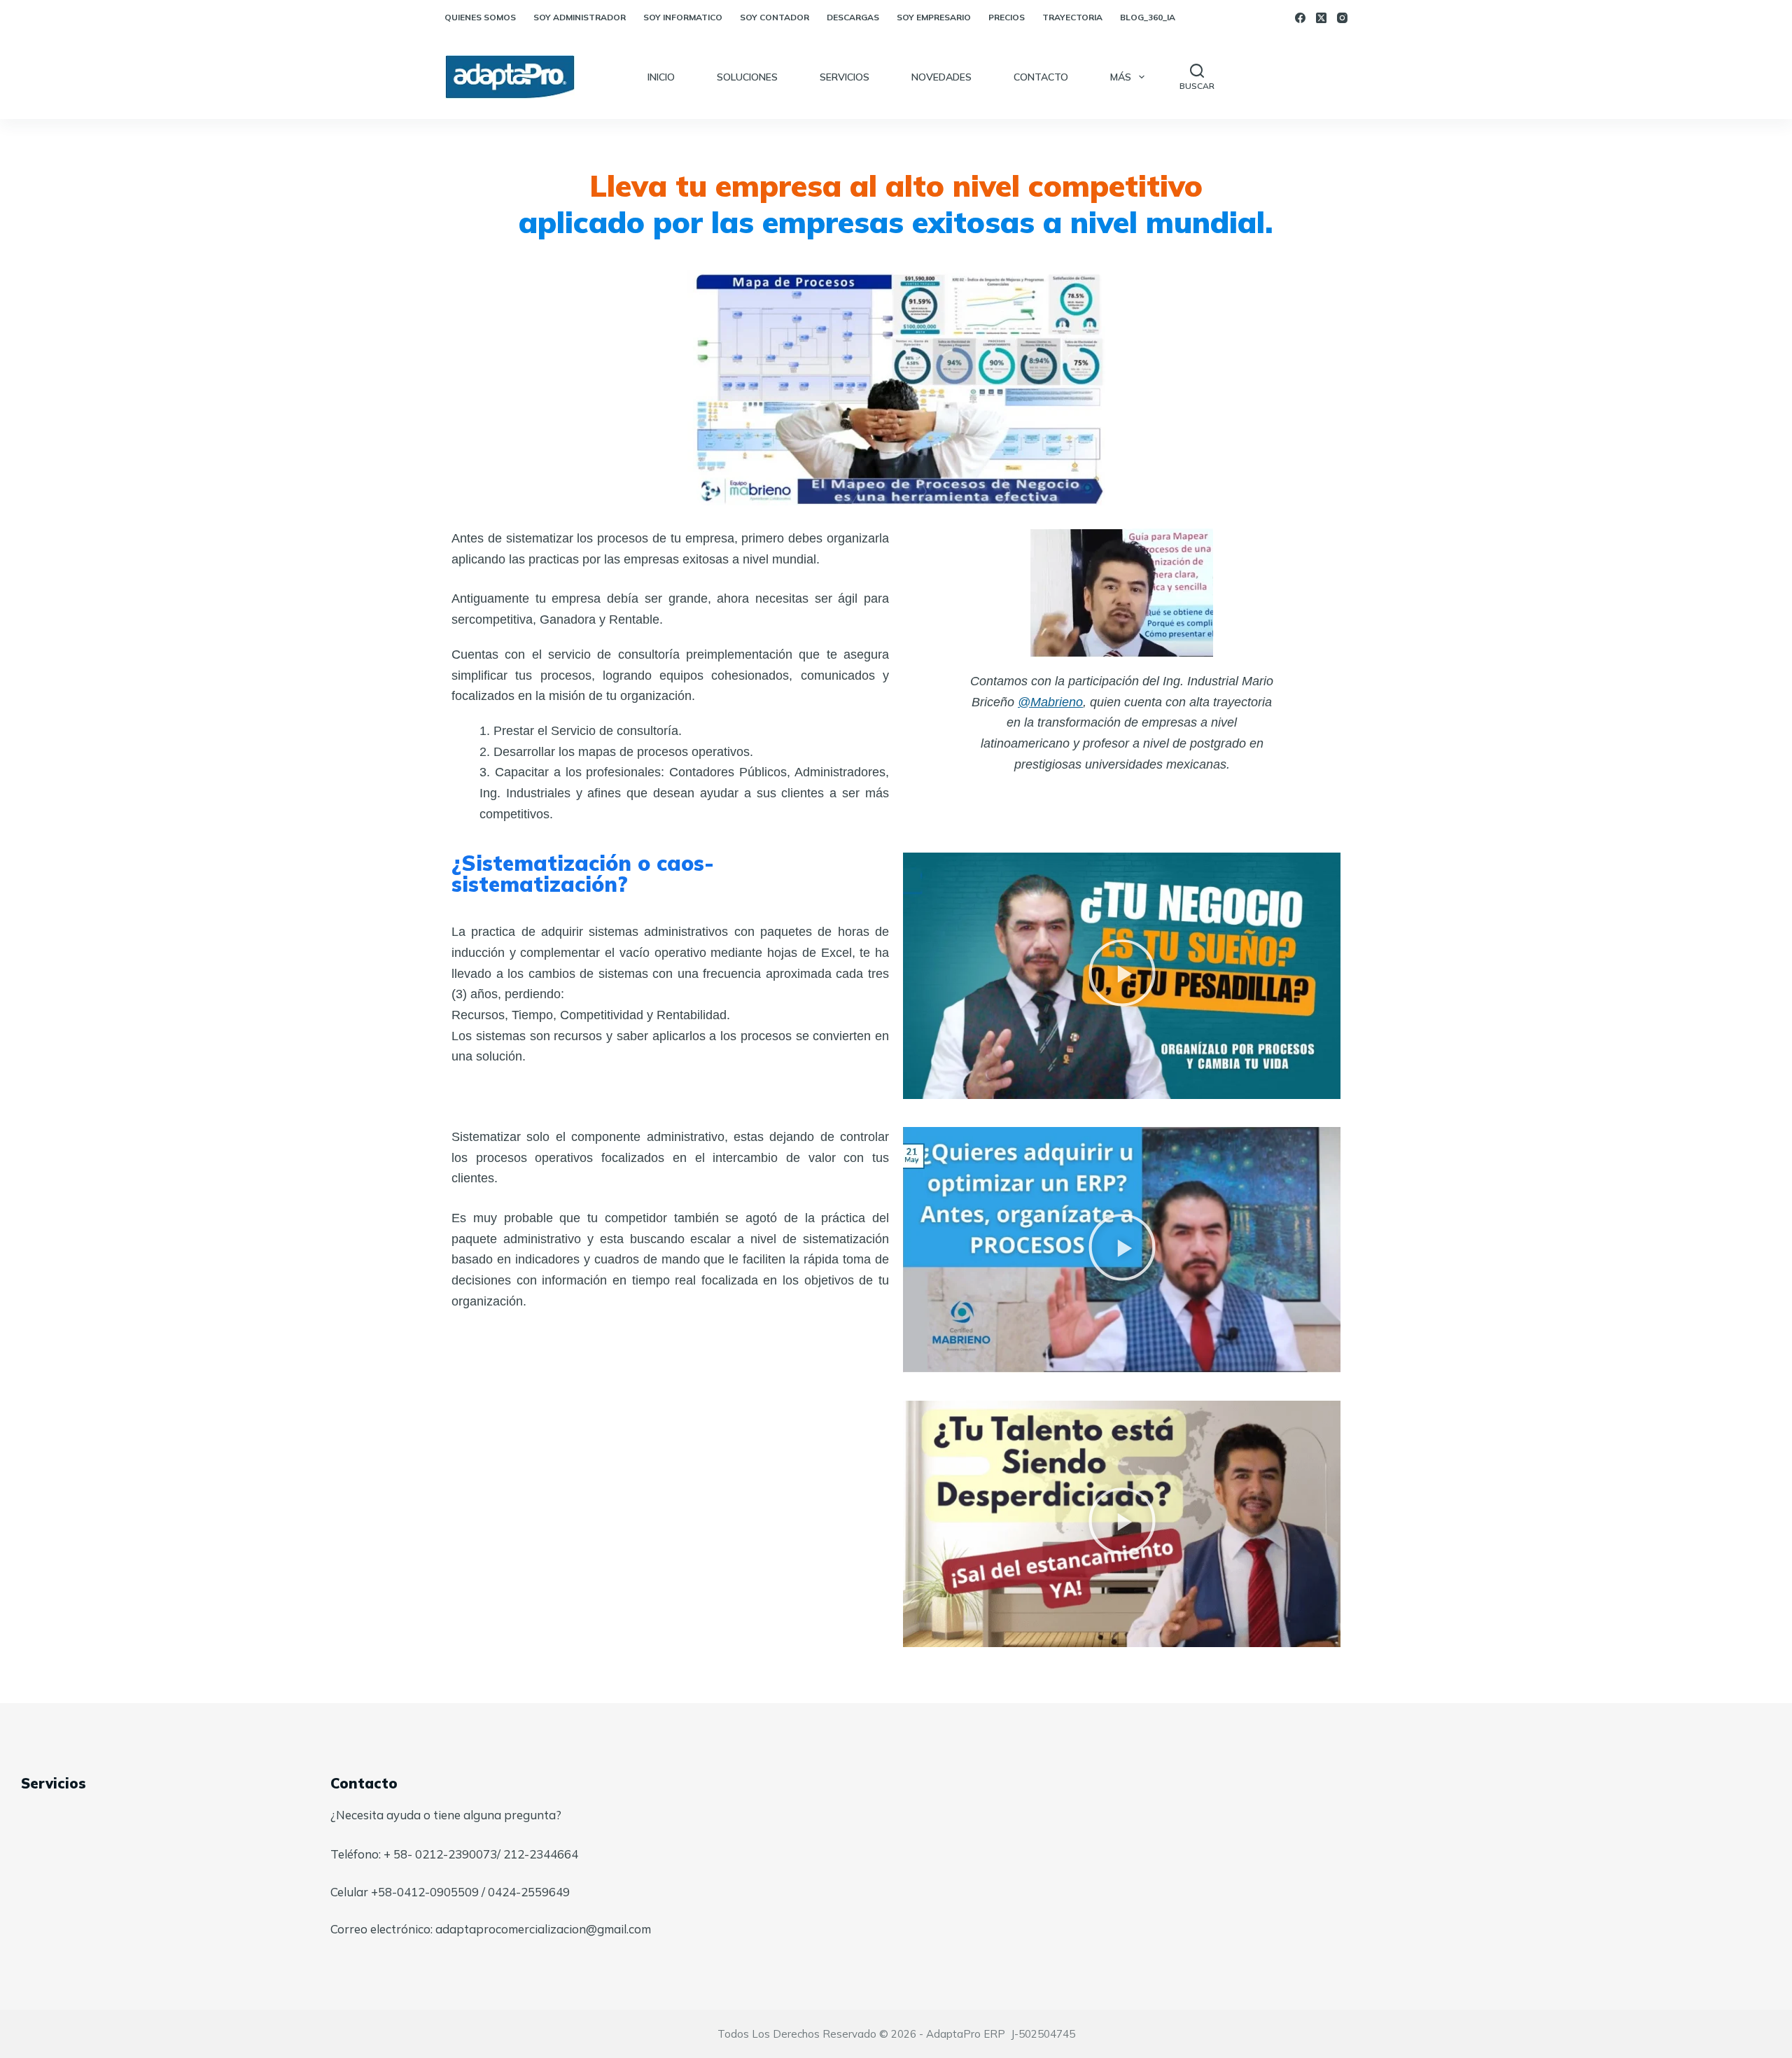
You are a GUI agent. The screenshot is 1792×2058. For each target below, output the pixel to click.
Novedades (941, 77)
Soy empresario (934, 17)
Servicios (845, 77)
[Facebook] (1300, 18)
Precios (1007, 17)
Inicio (661, 77)
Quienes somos (480, 17)
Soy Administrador (580, 17)
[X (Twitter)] (1321, 18)
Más (1121, 77)
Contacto (1041, 77)
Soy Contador (775, 17)
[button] (1122, 976)
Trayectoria (1072, 17)
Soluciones (747, 77)
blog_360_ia (1148, 17)
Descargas (853, 17)
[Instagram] (1342, 18)
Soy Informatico (683, 17)
